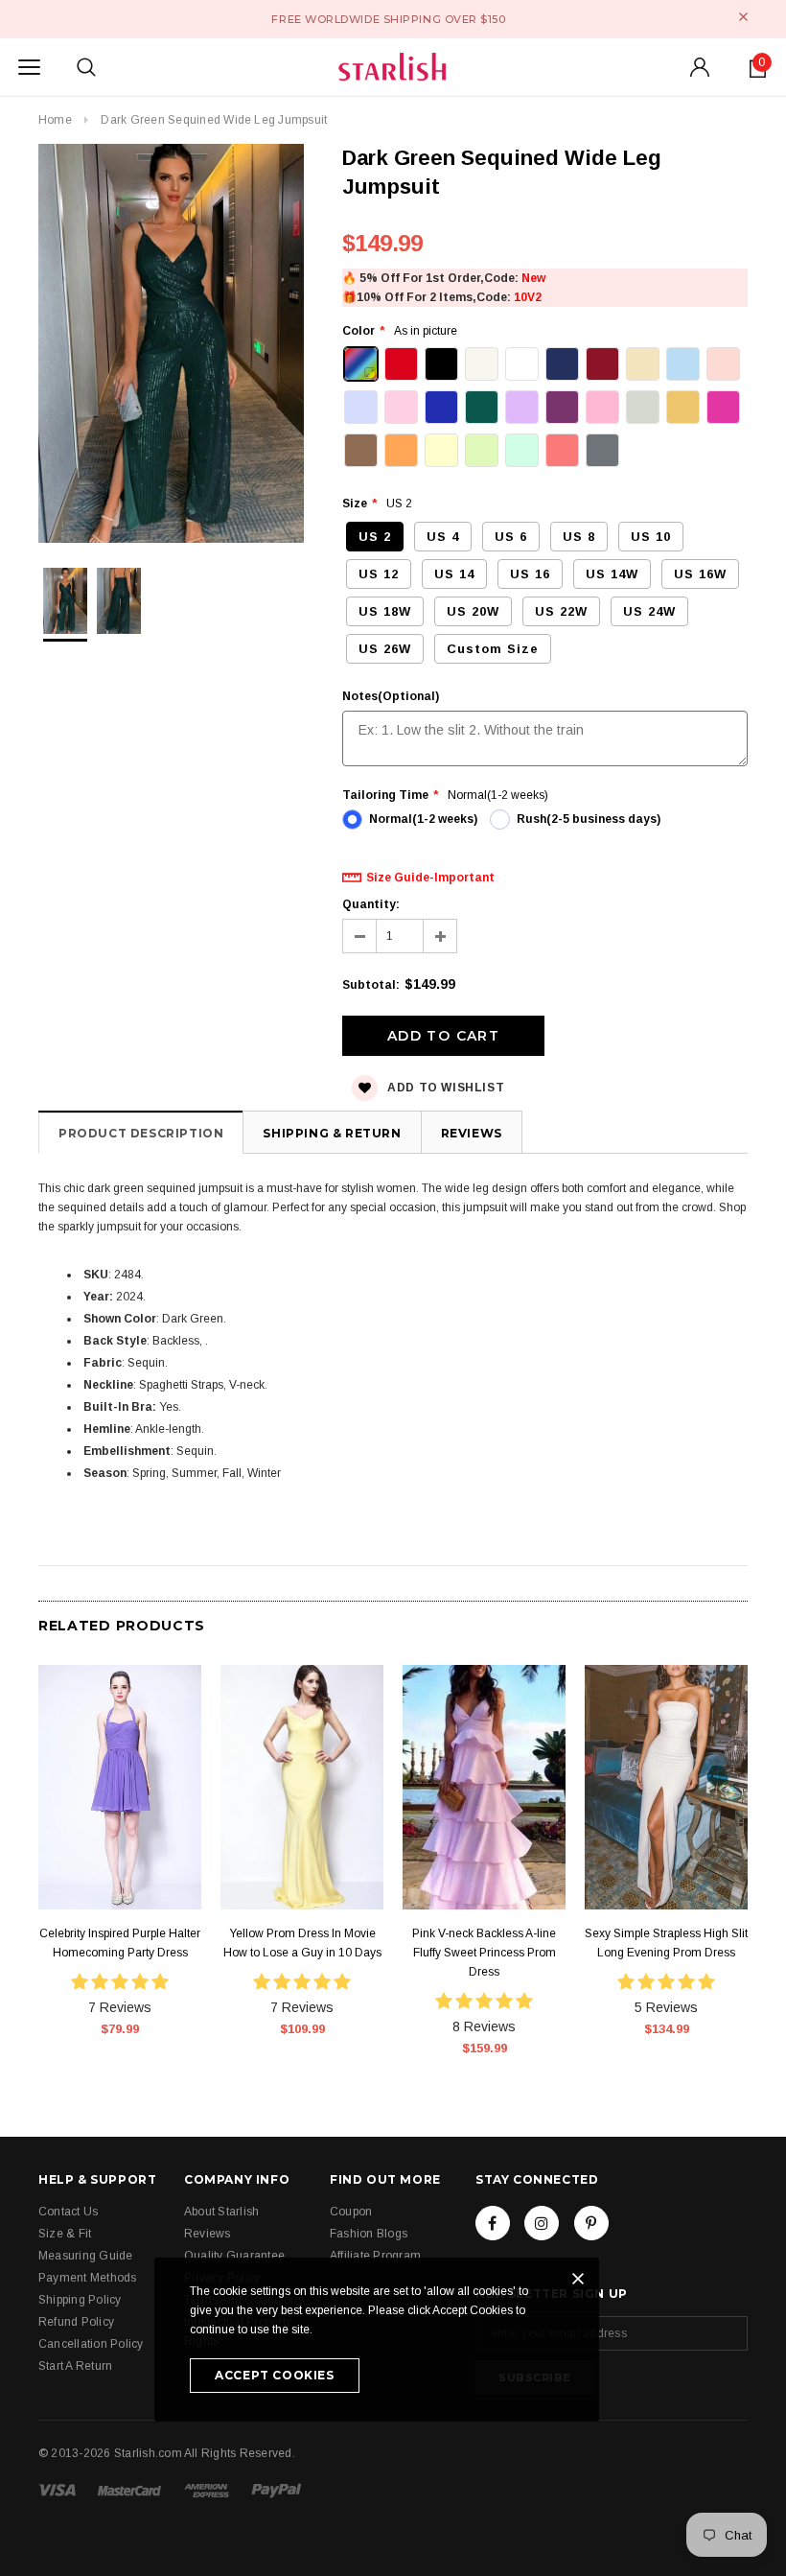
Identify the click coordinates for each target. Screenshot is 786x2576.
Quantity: (371, 904)
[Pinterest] (591, 2223)
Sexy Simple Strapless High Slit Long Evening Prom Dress (666, 1943)
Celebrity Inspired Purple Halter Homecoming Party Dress (120, 1943)
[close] (743, 17)
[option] (171, 346)
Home (55, 120)
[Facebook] (493, 2223)
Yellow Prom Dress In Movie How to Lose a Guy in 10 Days (302, 1943)
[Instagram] (542, 2223)
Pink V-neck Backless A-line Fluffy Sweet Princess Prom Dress (484, 1953)
